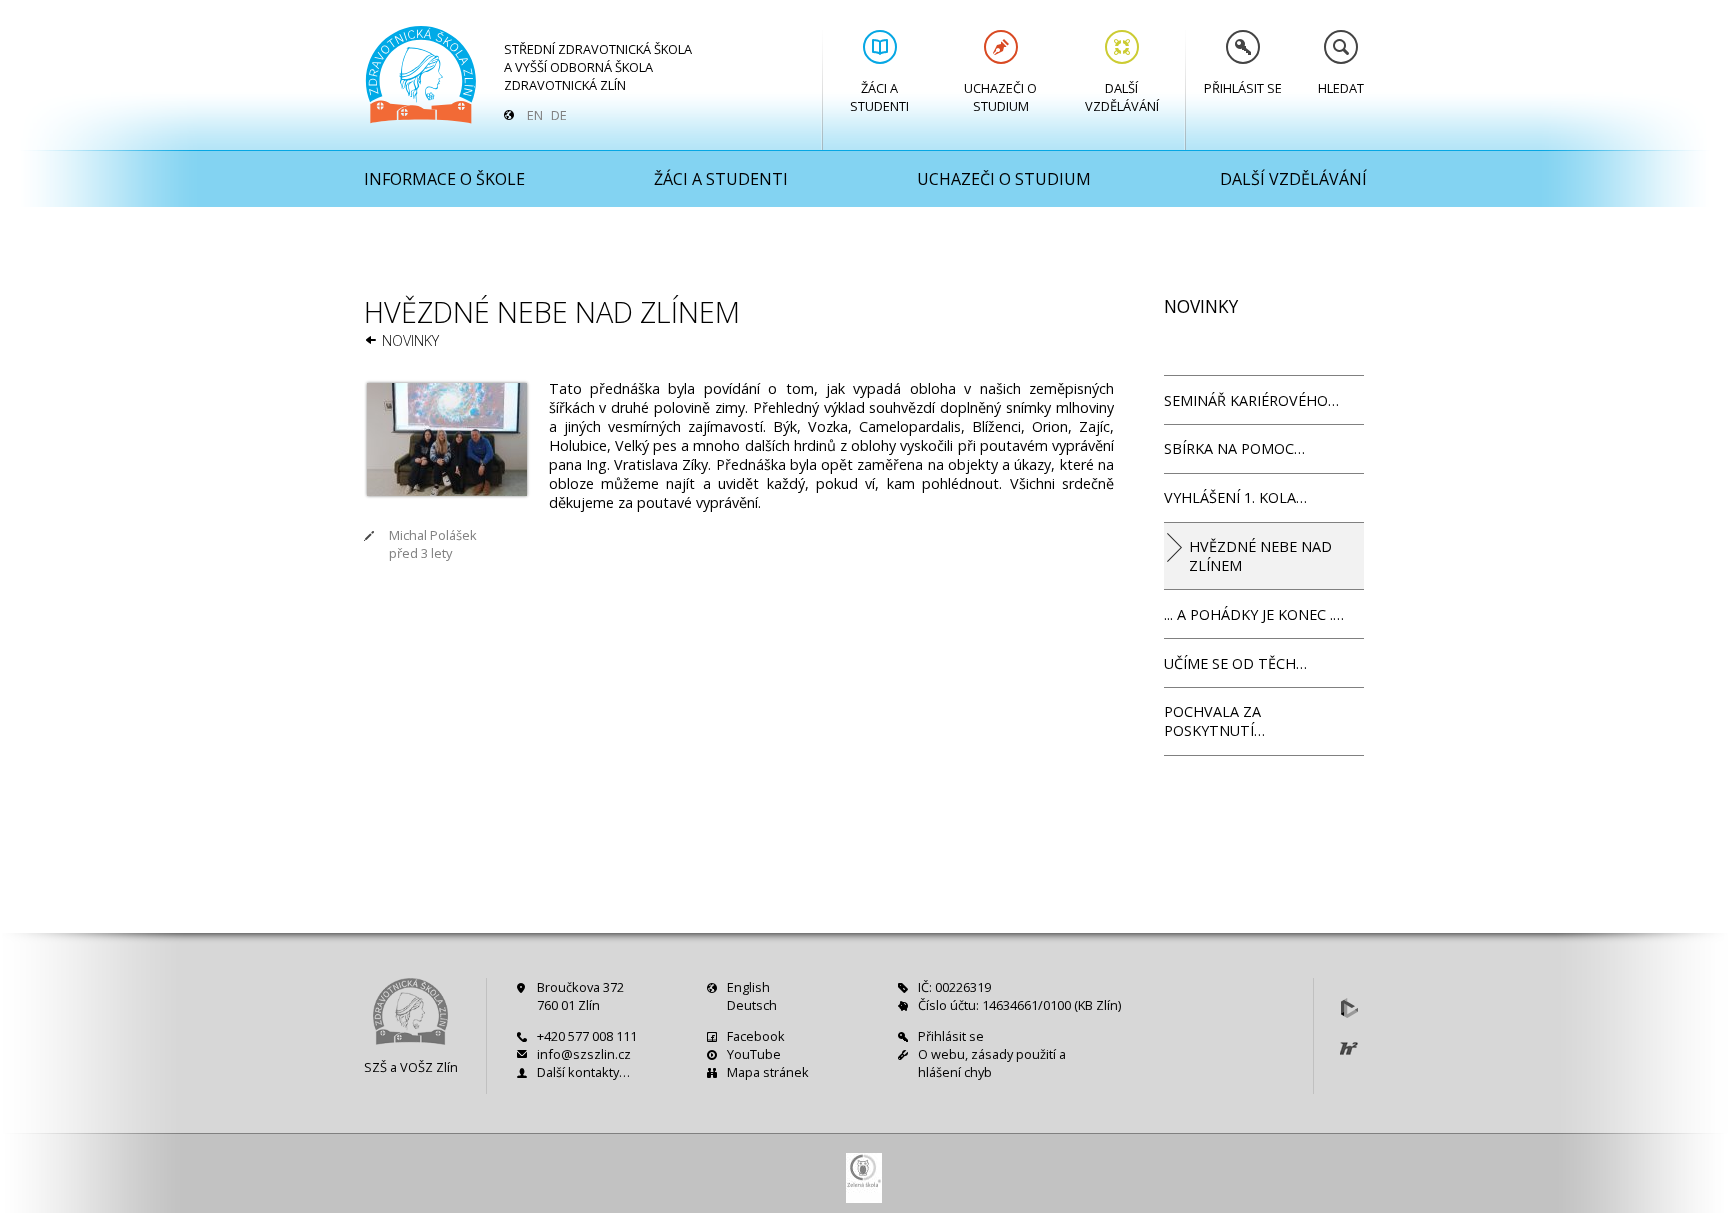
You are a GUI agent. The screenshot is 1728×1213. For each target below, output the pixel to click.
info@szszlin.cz (584, 1054)
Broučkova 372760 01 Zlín (580, 996)
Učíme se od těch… (1235, 663)
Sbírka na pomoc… (1234, 448)
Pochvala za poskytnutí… (1214, 721)
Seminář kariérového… (1251, 400)
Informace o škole (444, 179)
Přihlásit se (1243, 88)
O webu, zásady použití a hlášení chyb (992, 1063)
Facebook (756, 1036)
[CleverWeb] (1349, 1008)
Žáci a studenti (879, 97)
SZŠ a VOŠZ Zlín (411, 1067)
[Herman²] (1349, 1048)
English (748, 987)
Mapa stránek (768, 1072)
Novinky (410, 340)
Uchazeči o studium (1000, 97)
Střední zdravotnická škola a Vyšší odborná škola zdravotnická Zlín (598, 67)
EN (535, 115)
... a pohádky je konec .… (1254, 614)
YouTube (754, 1054)
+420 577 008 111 (587, 1036)
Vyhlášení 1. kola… (1235, 497)
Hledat (1341, 88)
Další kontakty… (583, 1072)
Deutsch (752, 1005)
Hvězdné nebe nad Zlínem (1260, 556)
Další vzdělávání (1122, 97)
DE (559, 115)
